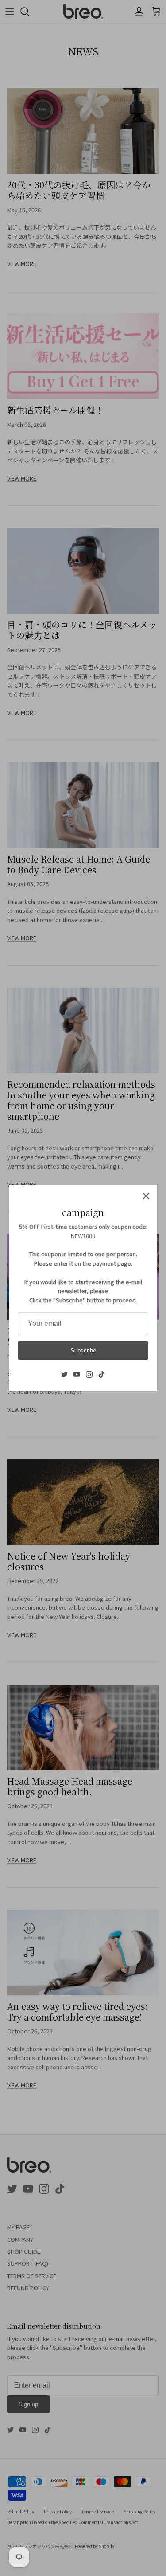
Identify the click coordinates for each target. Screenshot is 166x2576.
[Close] (146, 1196)
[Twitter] (64, 1374)
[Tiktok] (102, 1374)
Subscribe (83, 1351)
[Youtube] (77, 1374)
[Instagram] (89, 1374)
